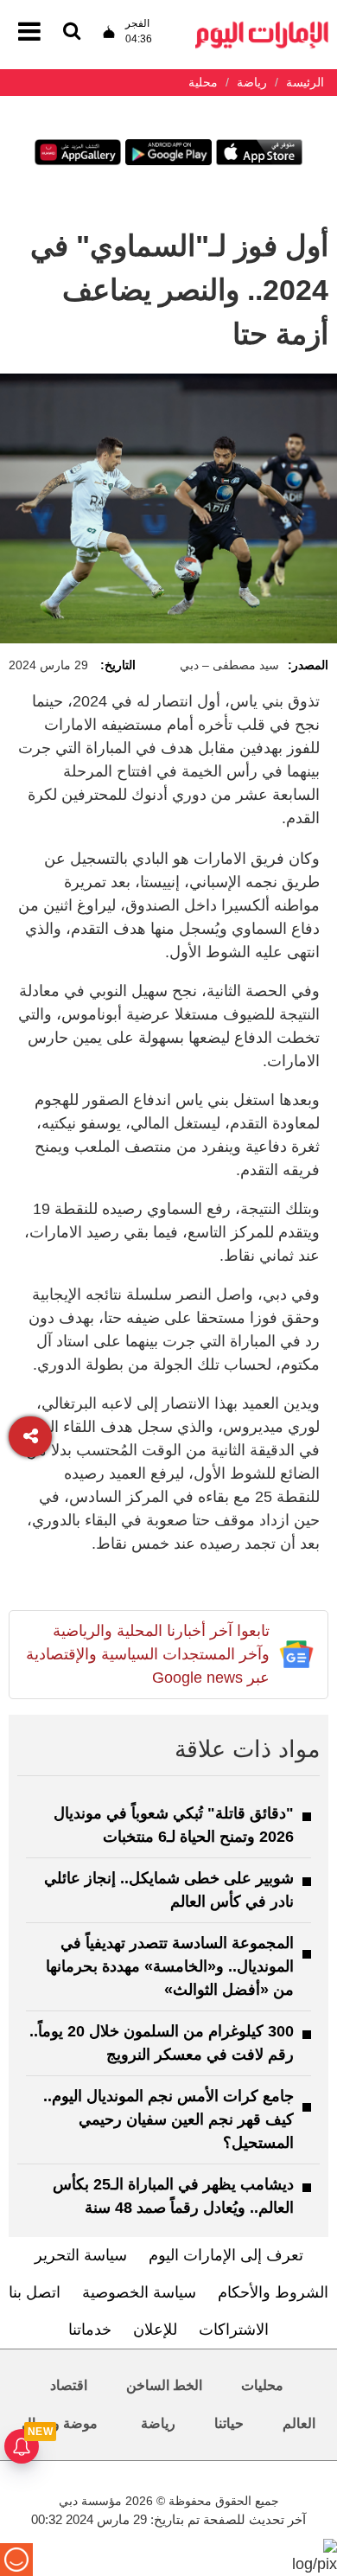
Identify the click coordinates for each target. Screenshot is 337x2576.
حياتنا (229, 2423)
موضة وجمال (60, 2423)
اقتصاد (69, 2385)
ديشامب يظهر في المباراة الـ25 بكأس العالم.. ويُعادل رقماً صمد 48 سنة (173, 2196)
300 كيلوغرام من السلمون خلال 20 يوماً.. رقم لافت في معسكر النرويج (162, 2043)
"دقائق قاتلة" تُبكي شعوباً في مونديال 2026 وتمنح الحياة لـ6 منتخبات (174, 1825)
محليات (262, 2385)
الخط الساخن (164, 2385)
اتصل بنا (35, 2292)
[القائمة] (72, 32)
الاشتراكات (234, 2330)
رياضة (158, 2423)
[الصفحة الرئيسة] (262, 26)
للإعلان (155, 2330)
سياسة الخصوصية (139, 2292)
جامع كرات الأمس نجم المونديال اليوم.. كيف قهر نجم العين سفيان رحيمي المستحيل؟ (168, 2119)
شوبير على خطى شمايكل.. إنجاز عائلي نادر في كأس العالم (169, 1890)
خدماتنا (90, 2330)
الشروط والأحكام (273, 2292)
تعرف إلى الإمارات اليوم (226, 2255)
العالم (299, 2423)
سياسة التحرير (81, 2255)
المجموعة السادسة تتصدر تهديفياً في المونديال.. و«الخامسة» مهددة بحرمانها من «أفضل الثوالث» (170, 1966)
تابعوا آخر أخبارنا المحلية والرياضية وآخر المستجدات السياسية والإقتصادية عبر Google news (148, 1654)
